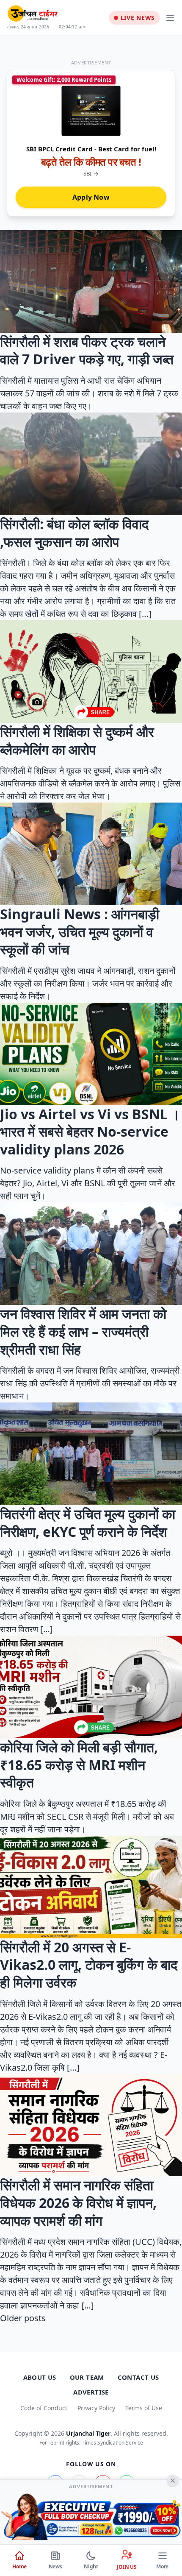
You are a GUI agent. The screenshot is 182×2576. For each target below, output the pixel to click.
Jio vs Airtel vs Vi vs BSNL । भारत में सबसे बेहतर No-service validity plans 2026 (90, 1132)
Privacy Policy (96, 2408)
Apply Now (91, 197)
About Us (40, 2377)
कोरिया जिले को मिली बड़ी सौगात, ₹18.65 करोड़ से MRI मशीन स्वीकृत (79, 1765)
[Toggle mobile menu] (170, 18)
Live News (138, 18)
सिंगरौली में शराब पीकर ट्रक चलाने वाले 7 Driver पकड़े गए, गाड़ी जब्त (87, 350)
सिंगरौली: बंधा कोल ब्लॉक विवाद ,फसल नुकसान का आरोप (74, 533)
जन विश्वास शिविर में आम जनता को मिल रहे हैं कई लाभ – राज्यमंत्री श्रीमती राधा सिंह (83, 1331)
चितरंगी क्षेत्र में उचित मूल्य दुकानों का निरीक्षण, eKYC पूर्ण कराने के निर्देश (88, 1523)
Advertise (91, 2392)
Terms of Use (144, 2408)
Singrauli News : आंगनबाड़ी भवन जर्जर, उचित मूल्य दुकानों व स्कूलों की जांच (80, 931)
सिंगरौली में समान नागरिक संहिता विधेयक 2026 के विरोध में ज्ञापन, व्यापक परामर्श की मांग (78, 2202)
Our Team (87, 2377)
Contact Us (138, 2377)
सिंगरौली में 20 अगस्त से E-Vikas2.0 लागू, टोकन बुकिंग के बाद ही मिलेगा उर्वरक (89, 1965)
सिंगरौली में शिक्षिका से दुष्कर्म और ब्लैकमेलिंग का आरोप (77, 740)
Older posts (23, 2318)
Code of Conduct (44, 2408)
